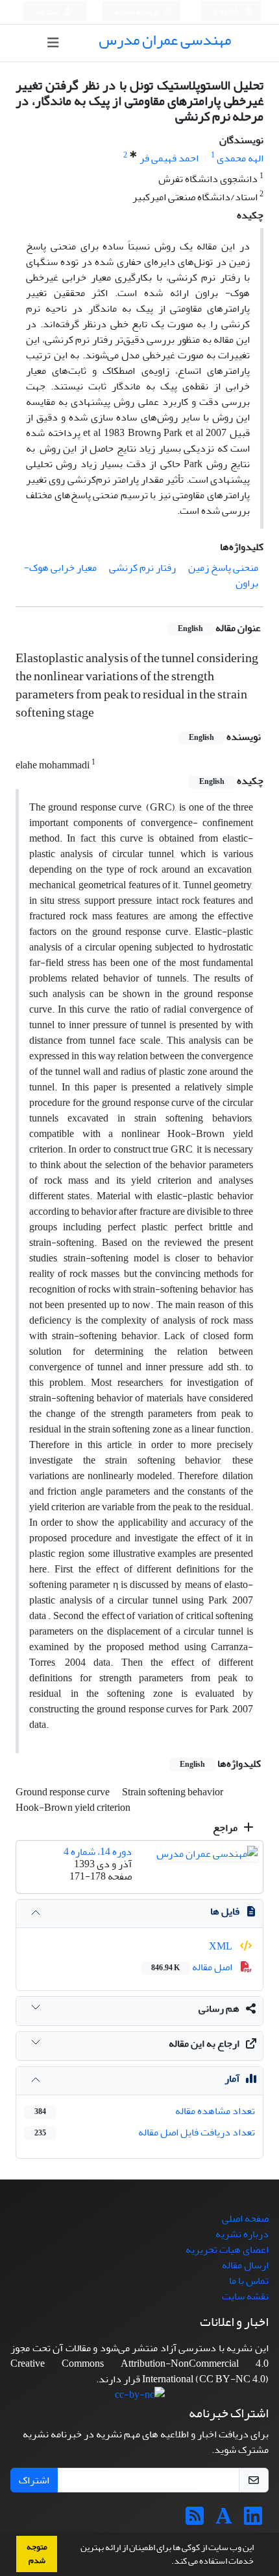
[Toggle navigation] (54, 43)
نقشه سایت (245, 2296)
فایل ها (225, 1911)
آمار (232, 2078)
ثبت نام (49, 12)
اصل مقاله (193, 1967)
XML (222, 1946)
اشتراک (34, 2480)
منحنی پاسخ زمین (223, 568)
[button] (168, 2562)
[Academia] (224, 2520)
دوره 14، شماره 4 (98, 1852)
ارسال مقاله (245, 2265)
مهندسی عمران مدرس (165, 40)
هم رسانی (219, 2008)
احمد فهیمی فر (169, 158)
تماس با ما (249, 2281)
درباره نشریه (242, 2234)
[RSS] (195, 2520)
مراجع (226, 1828)
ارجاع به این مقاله (204, 2043)
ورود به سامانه (137, 12)
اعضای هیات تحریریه (227, 2249)
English (227, 12)
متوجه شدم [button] (37, 2554)
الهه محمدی (240, 158)
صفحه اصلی (245, 2218)
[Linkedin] (253, 2520)
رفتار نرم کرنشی (142, 568)
